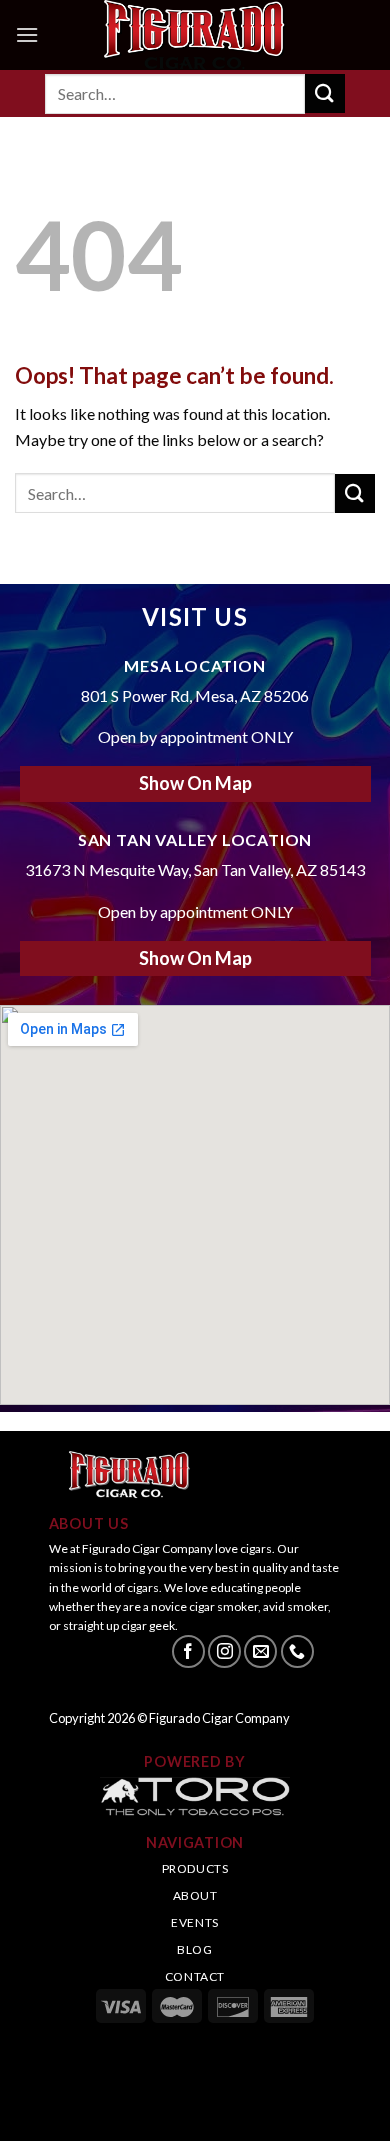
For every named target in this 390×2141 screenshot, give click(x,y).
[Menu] (27, 34)
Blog (194, 1949)
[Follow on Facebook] (188, 1651)
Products (195, 1868)
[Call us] (297, 1651)
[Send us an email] (260, 1651)
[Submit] (325, 93)
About (195, 1895)
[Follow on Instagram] (224, 1651)
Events (195, 1922)
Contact (195, 1976)
